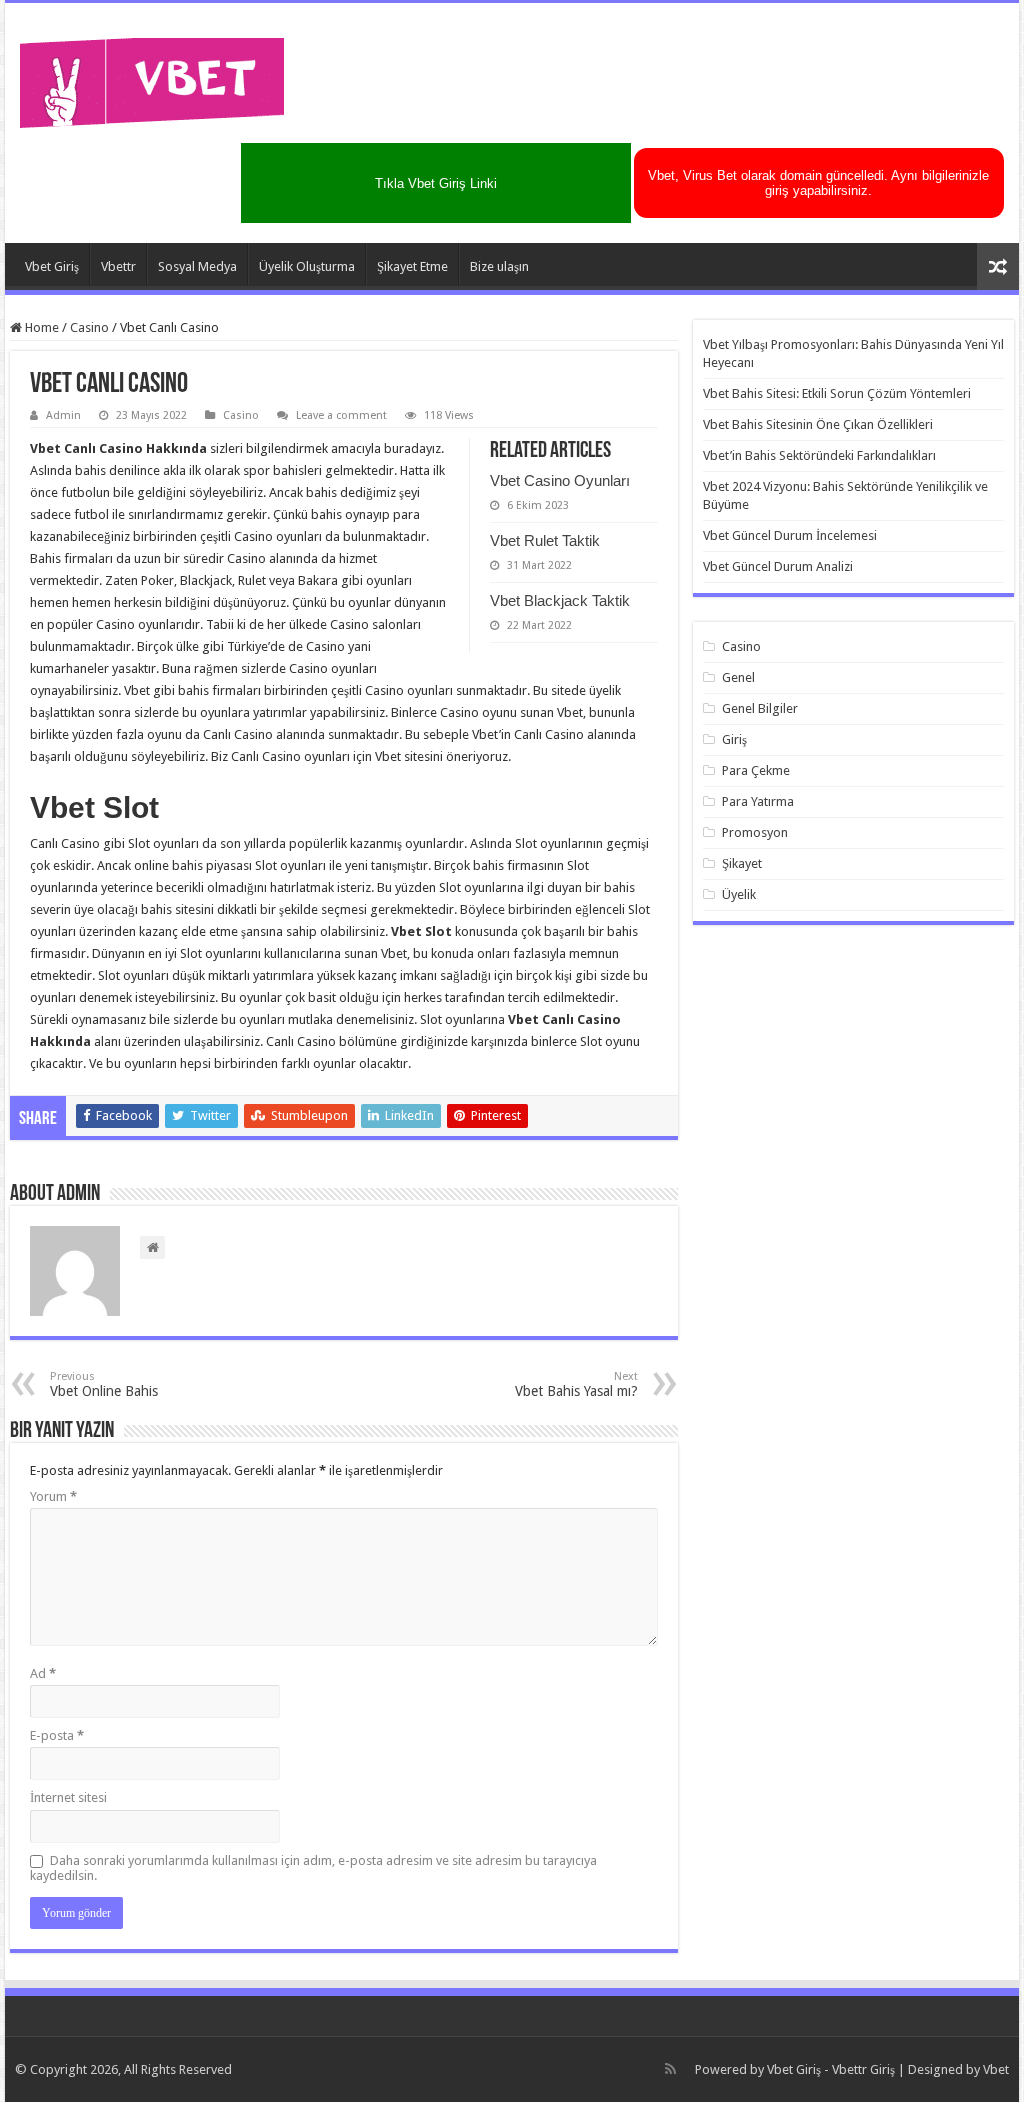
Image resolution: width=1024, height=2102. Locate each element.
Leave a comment (341, 415)
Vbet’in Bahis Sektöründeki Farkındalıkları (819, 455)
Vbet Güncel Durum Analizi (778, 566)
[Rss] (670, 2069)
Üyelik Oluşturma (307, 266)
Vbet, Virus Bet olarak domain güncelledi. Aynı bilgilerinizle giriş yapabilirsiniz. (818, 183)
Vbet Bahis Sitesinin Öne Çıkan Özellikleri (818, 424)
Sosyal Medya (197, 266)
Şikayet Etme (412, 266)
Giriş (734, 739)
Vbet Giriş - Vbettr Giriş (831, 2069)
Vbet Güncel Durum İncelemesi (790, 535)
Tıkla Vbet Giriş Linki (436, 183)
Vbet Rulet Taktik (545, 540)
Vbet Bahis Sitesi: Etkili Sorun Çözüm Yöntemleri (837, 393)
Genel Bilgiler (760, 708)
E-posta (57, 1735)
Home (40, 327)
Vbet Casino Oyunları (560, 480)
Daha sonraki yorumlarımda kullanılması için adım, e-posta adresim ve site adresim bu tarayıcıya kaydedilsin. (313, 1868)
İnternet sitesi (68, 1797)
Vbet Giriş (52, 266)
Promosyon (755, 832)
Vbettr (118, 266)
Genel (738, 677)
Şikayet (742, 863)
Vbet (996, 2069)
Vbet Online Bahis (104, 1384)
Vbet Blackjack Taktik (560, 600)
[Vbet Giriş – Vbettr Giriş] (152, 79)
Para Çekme (756, 770)
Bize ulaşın (499, 266)
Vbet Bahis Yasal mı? (576, 1384)
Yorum (53, 1496)
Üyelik (739, 894)
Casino (89, 327)
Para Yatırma (758, 801)
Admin (63, 415)
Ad (43, 1673)
